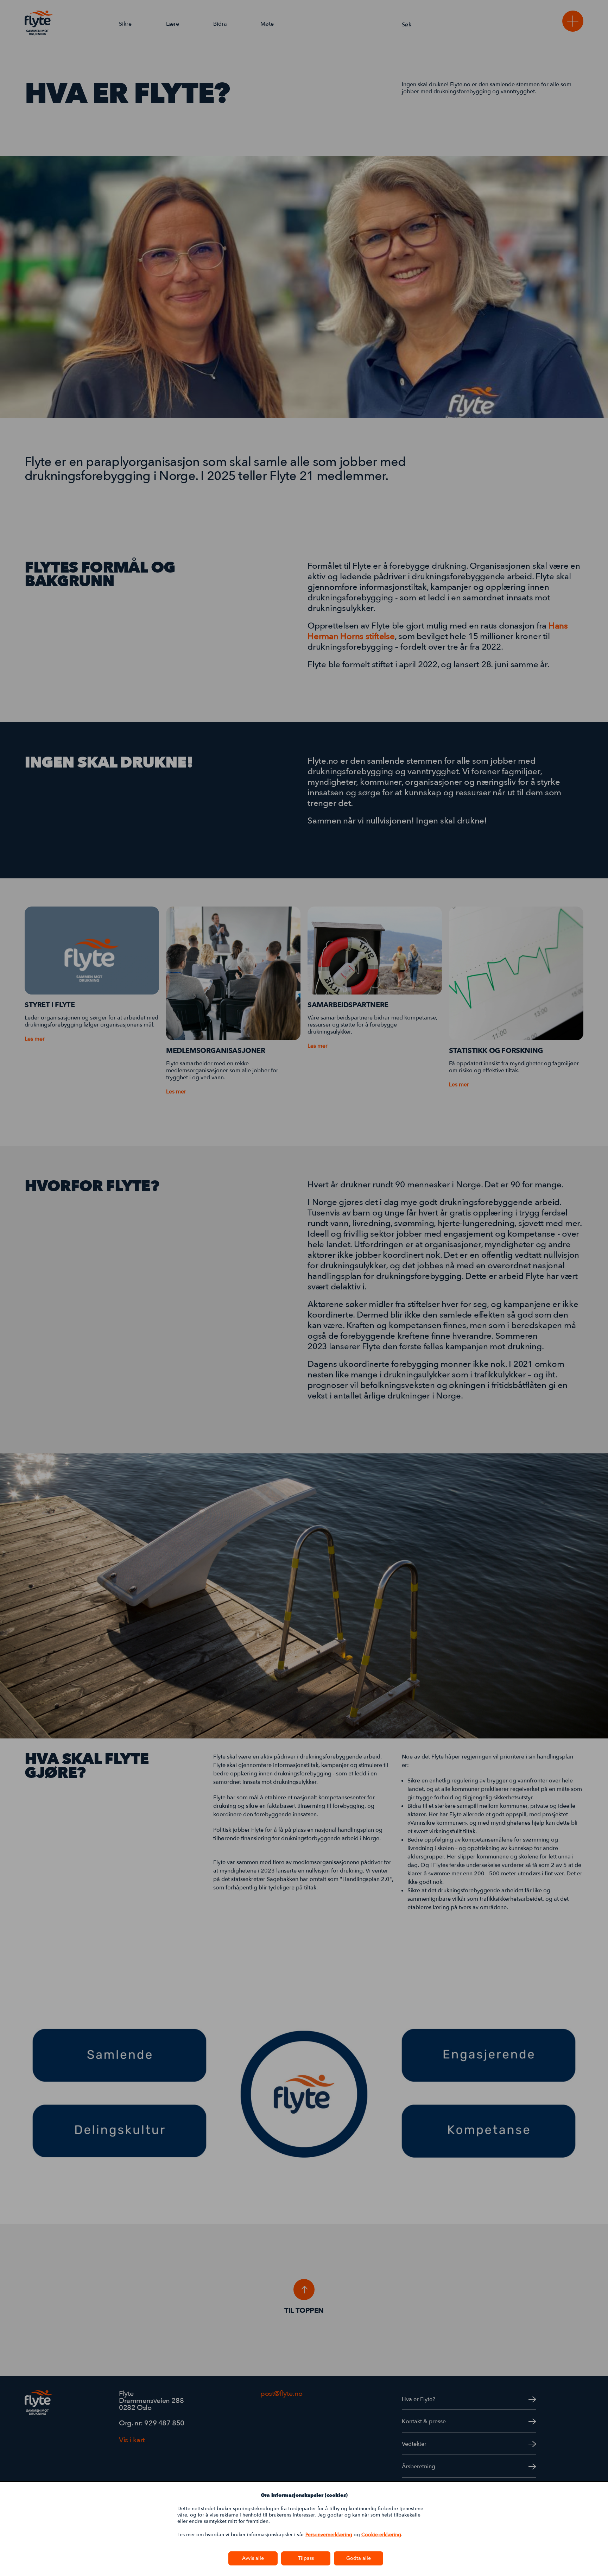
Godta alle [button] (359, 2558)
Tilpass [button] (306, 2558)
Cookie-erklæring (381, 2535)
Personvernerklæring (329, 2535)
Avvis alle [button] (253, 2558)
